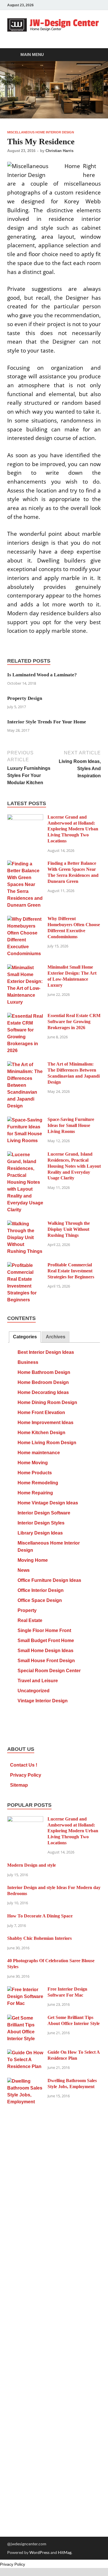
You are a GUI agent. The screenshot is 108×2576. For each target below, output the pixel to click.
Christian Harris (59, 151)
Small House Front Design (46, 1661)
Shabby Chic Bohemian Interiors (39, 1938)
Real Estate (30, 1620)
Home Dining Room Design (47, 1402)
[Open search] (94, 55)
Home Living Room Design (47, 1443)
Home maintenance (39, 1453)
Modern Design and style (32, 1865)
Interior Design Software (44, 1513)
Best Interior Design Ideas (46, 1352)
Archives (56, 1337)
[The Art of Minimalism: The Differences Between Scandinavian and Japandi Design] (25, 1065)
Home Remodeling (38, 1483)
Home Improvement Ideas (46, 1423)
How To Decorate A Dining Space (40, 1916)
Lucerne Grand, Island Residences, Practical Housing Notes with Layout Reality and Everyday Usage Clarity (74, 1166)
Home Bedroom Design (43, 1382)
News (24, 1570)
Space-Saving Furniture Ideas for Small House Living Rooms (71, 1125)
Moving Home (33, 1560)
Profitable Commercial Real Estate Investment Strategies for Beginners (71, 1271)
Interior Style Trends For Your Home (47, 722)
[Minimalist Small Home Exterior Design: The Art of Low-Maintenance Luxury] (25, 968)
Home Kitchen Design (41, 1433)
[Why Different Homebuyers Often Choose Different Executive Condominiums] (25, 919)
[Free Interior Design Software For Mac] (25, 1990)
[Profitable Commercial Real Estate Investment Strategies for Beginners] (25, 1266)
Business (28, 1362)
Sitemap (19, 1785)
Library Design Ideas (40, 1533)
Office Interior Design (41, 1590)
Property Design (25, 698)
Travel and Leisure (38, 1681)
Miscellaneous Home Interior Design (41, 132)
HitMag (65, 2552)
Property (27, 1610)
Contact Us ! (24, 1765)
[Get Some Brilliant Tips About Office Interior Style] (25, 2018)
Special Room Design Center (49, 1671)
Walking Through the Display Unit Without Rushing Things (69, 1229)
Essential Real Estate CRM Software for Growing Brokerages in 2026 (74, 1022)
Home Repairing (35, 1493)
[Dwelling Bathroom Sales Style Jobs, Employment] (25, 2081)
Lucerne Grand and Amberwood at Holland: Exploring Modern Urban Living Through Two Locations (73, 829)
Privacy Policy (26, 1775)
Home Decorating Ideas (43, 1392)
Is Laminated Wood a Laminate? (42, 675)
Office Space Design (40, 1600)
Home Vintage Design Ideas (48, 1503)
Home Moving (33, 1463)
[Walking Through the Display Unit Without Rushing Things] (25, 1224)
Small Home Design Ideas (46, 1651)
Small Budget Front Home (46, 1641)
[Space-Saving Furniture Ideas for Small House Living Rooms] (25, 1120)
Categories (25, 1337)
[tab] (25, 1337)
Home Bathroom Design (44, 1372)
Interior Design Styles (41, 1523)
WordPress (39, 2552)
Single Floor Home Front (44, 1630)
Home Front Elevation (41, 1412)
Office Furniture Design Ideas (49, 1580)
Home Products (35, 1473)
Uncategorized (34, 1691)
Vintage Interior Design (43, 1701)
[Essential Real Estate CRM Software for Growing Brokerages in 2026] (25, 1016)
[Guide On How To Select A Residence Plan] (25, 2053)
